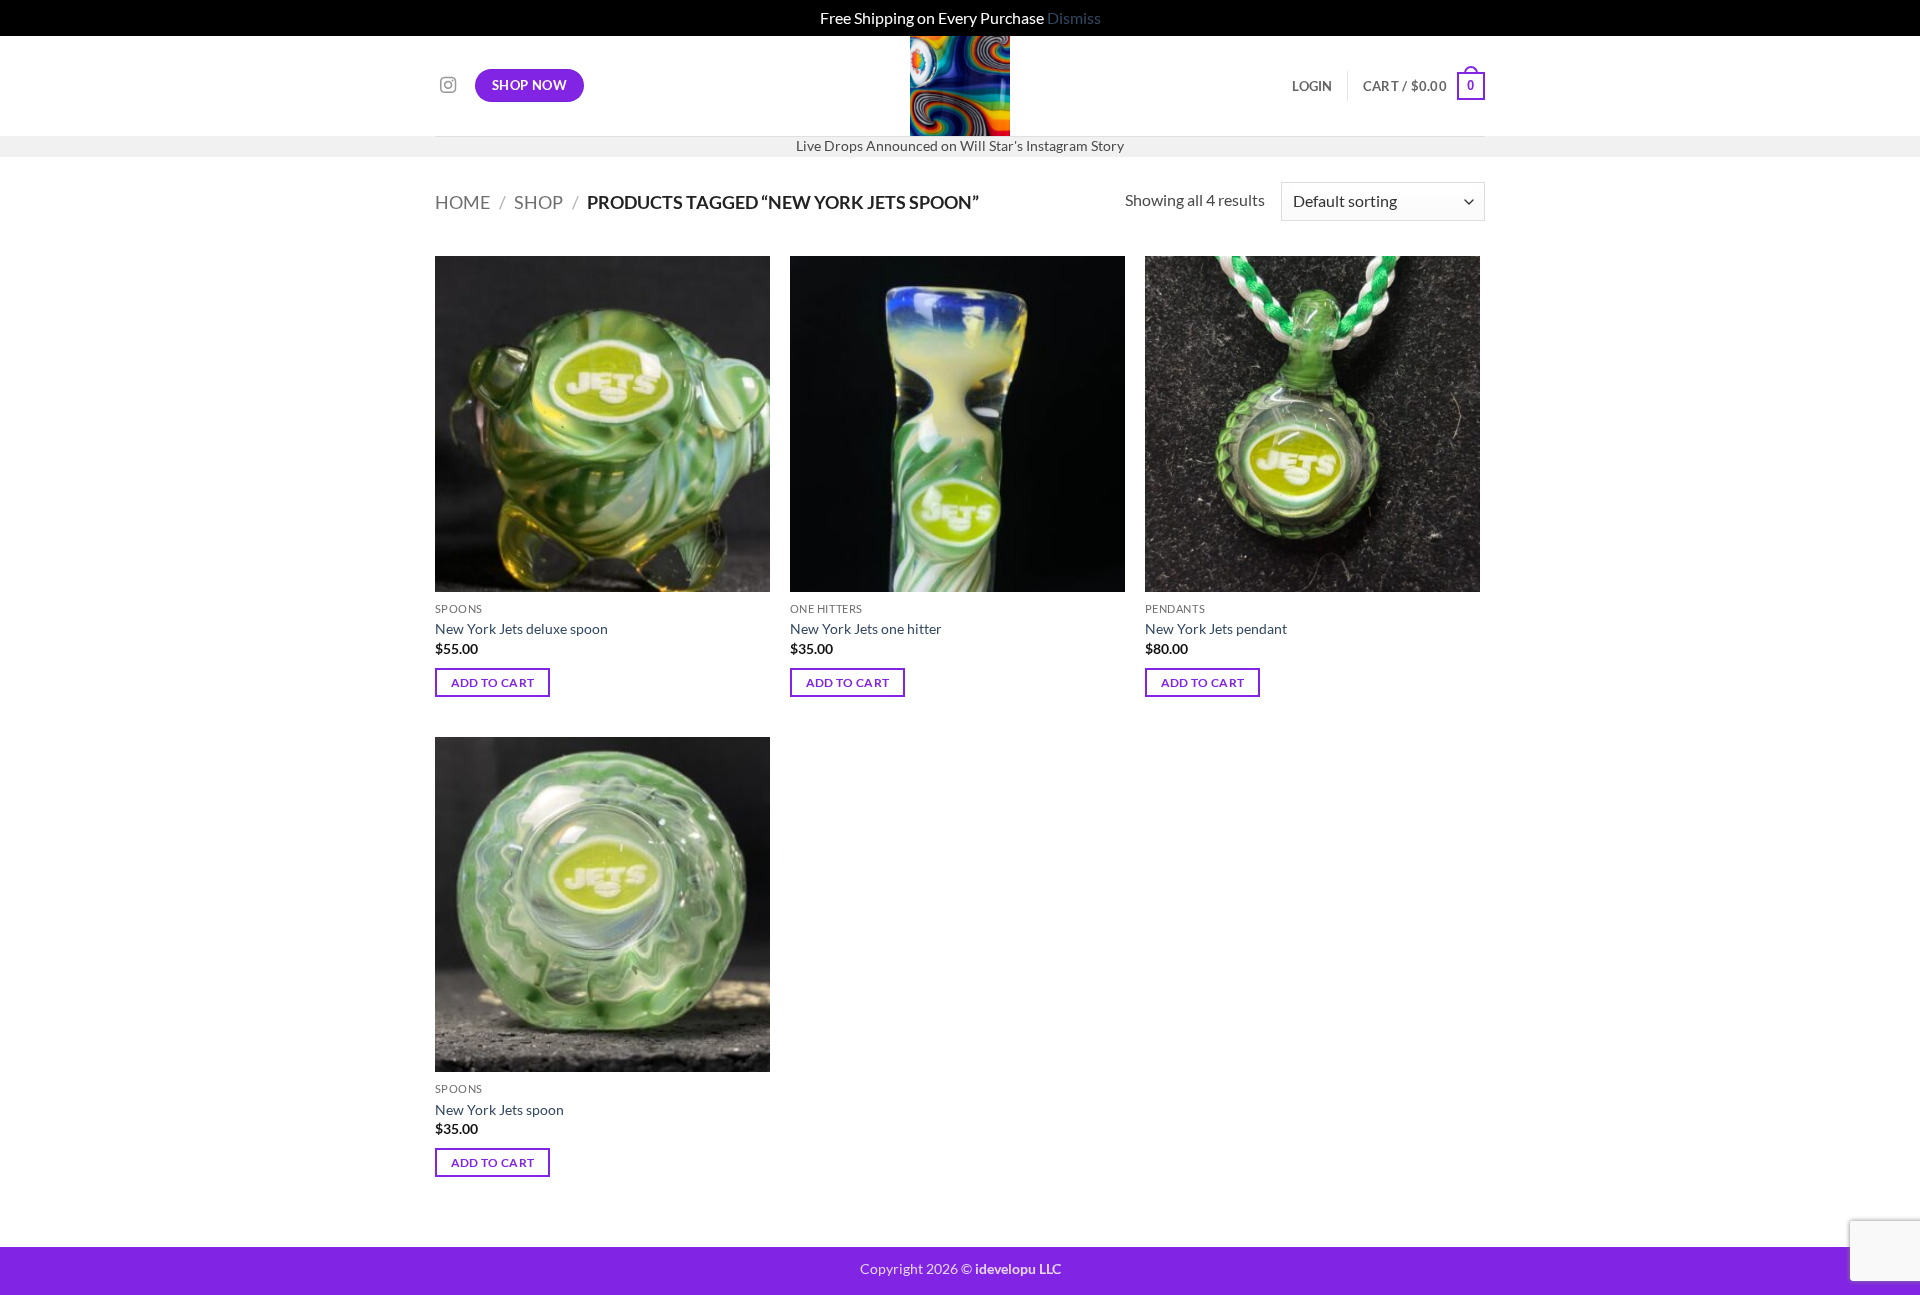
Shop (538, 202)
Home (462, 202)
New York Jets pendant (1216, 628)
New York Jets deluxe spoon (521, 628)
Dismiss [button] (1074, 17)
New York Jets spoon (499, 1109)
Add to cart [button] (493, 682)
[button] (1312, 86)
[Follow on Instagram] (448, 86)
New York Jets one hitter (866, 628)
